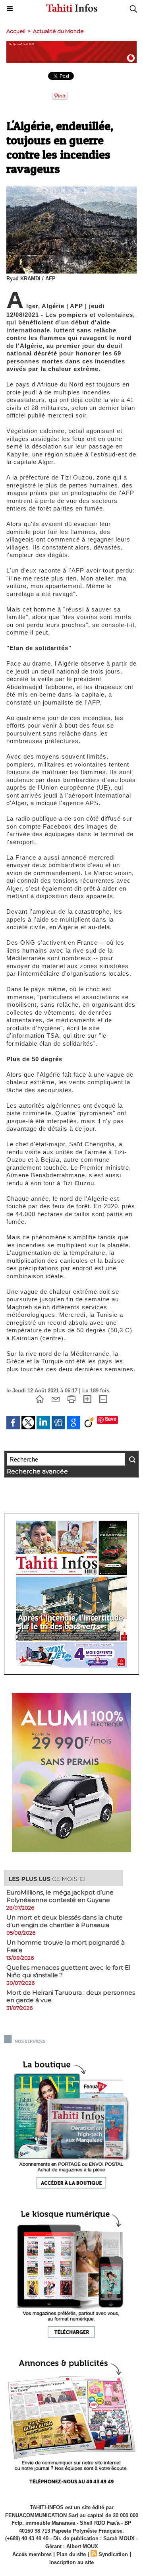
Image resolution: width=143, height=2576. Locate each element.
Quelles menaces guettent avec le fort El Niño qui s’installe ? (68, 1971)
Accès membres (32, 2554)
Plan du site (71, 2554)
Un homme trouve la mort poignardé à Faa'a (66, 1946)
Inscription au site (71, 2562)
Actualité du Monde (58, 31)
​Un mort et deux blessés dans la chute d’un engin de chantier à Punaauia (65, 1921)
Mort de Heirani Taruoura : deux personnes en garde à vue (71, 1996)
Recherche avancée (37, 1471)
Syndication (113, 2554)
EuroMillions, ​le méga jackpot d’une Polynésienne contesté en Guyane (60, 1896)
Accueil (16, 31)
